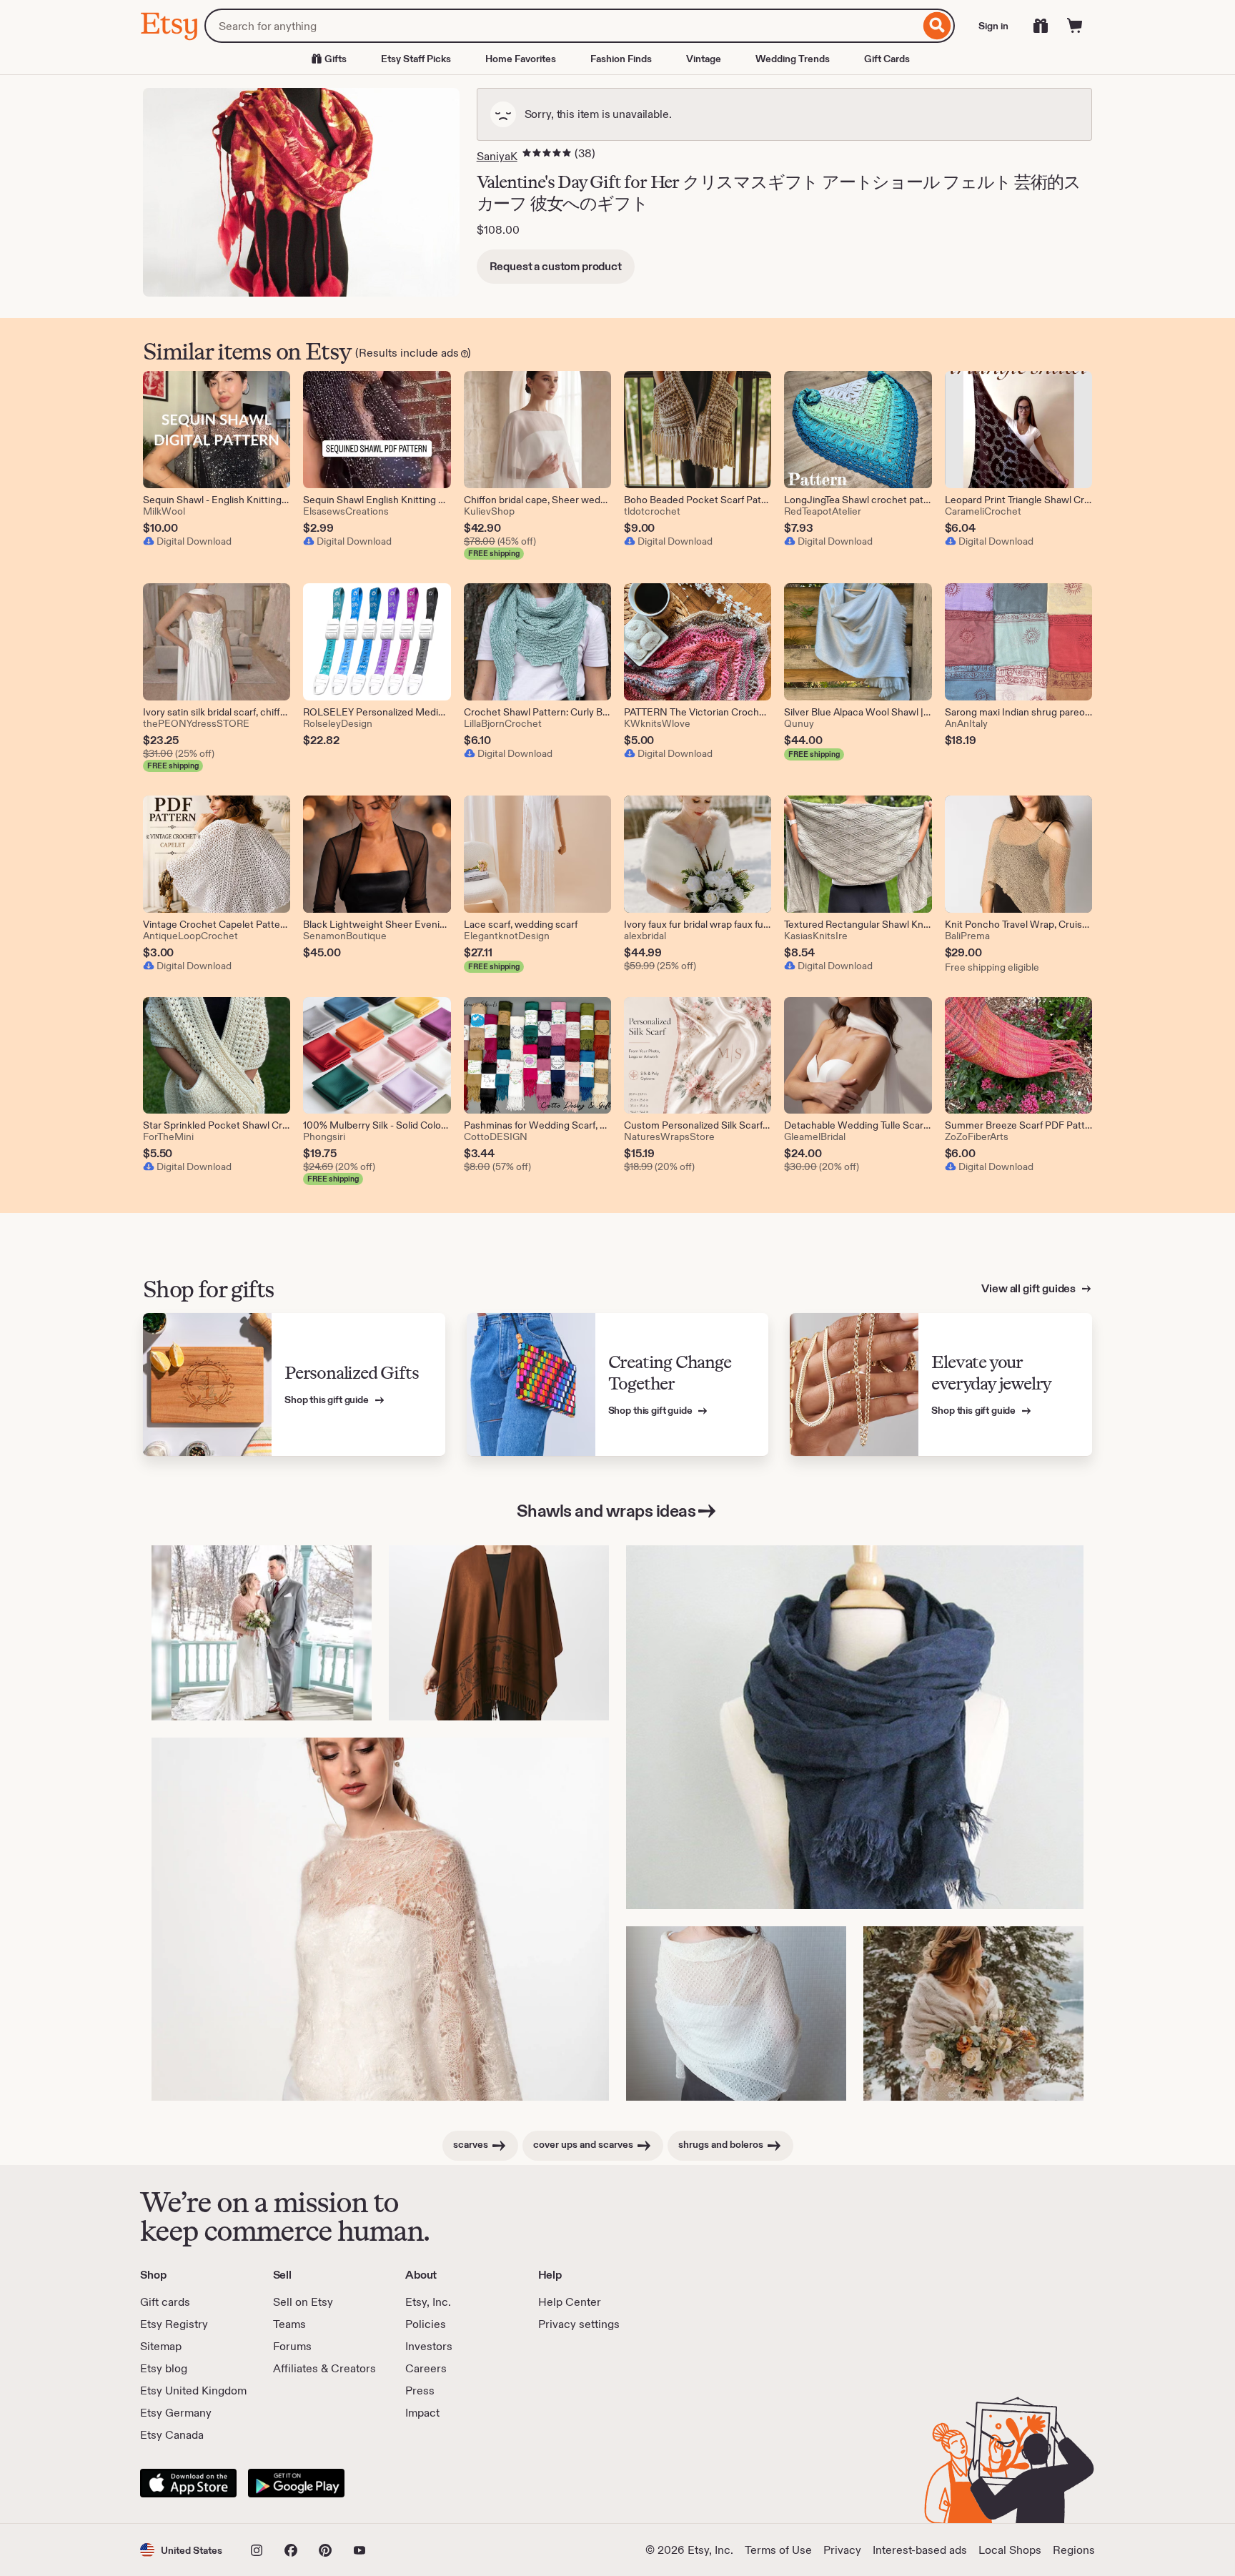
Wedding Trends (793, 59)
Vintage (704, 59)
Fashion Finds (621, 59)
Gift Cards (887, 59)
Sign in (993, 26)
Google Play (296, 2483)
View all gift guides (1030, 1288)
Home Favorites (521, 59)
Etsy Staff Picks (416, 59)
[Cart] (1075, 26)
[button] (181, 2550)
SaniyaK (497, 156)
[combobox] (562, 26)
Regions (1074, 2550)
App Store (188, 2483)
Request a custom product (556, 266)
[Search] (937, 26)
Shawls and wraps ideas (606, 1511)
